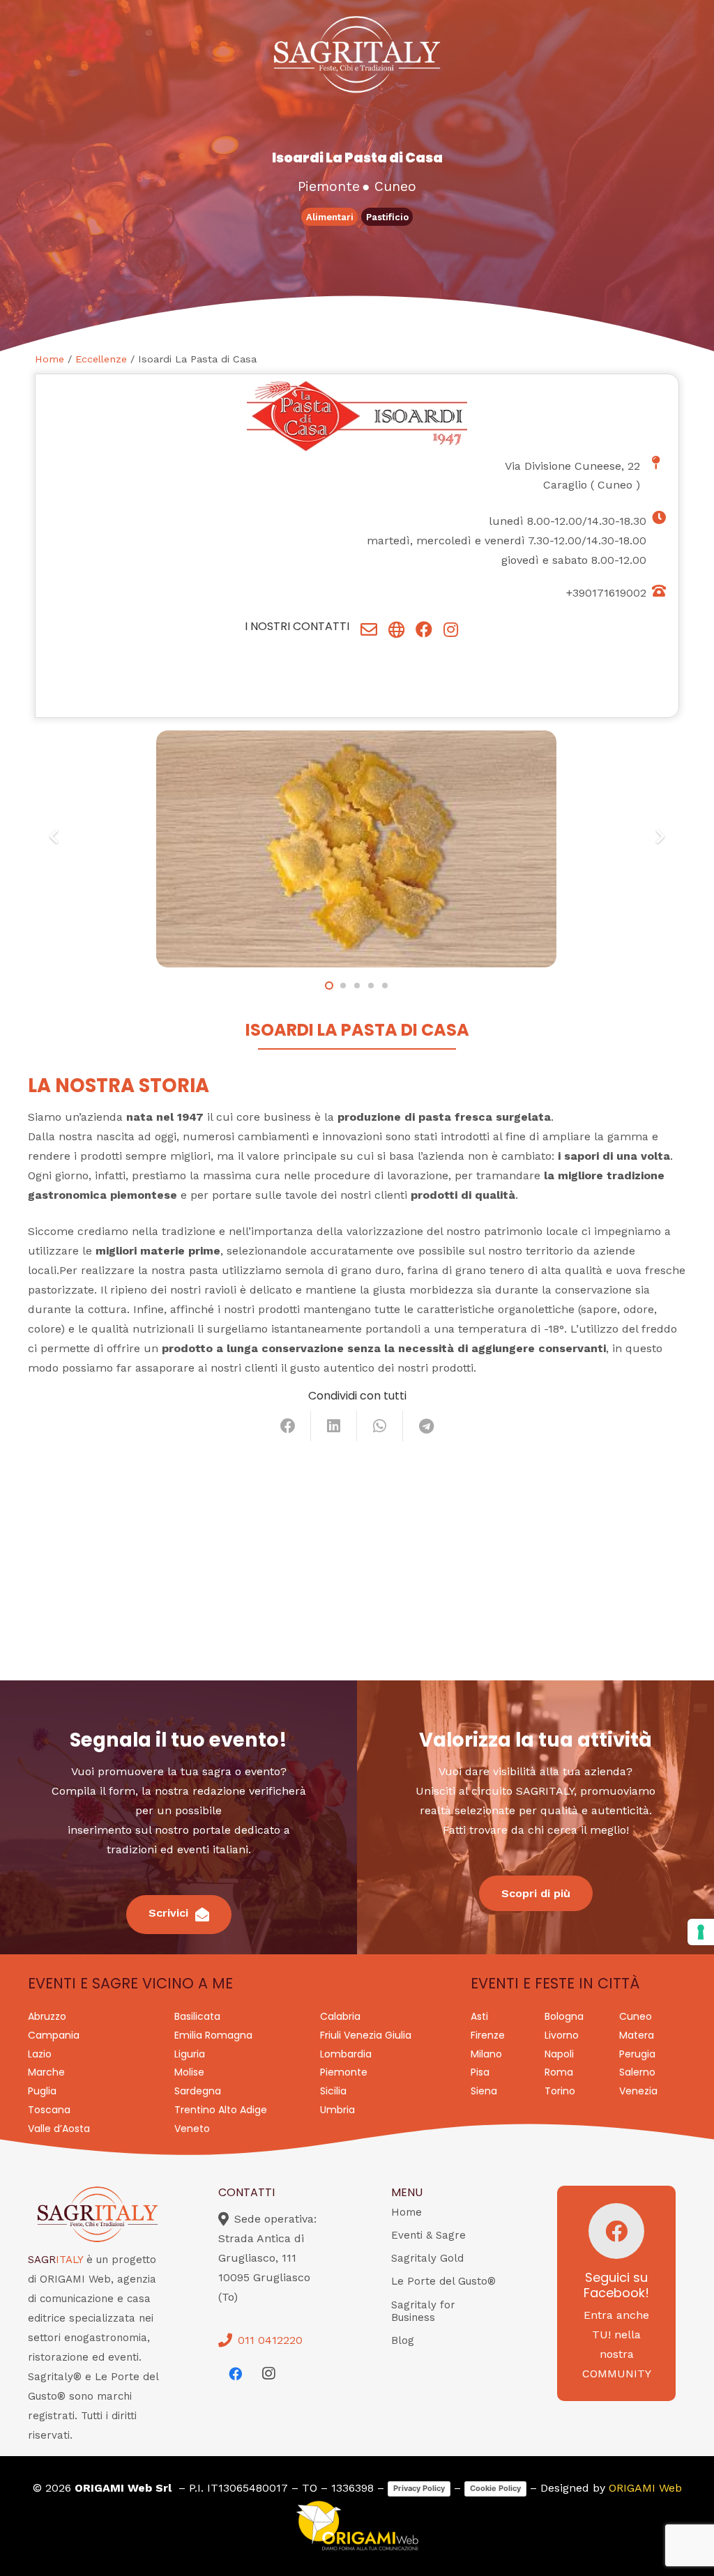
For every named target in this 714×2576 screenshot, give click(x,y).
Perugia (637, 2054)
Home (50, 359)
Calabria (340, 2016)
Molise (189, 2072)
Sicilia (333, 2091)
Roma (559, 2072)
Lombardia (346, 2054)
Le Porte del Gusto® (443, 2281)
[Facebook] (235, 2374)
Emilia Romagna (213, 2035)
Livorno (562, 2035)
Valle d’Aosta (59, 2129)
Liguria (190, 2054)
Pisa (480, 2072)
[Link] (369, 629)
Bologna (564, 2016)
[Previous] (54, 836)
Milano (486, 2054)
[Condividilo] (288, 1426)
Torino (560, 2091)
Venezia (638, 2091)
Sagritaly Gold (427, 2258)
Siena (484, 2091)
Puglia (42, 2091)
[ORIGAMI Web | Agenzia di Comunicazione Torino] (357, 2526)
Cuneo (615, 485)
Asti (479, 2016)
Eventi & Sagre (428, 2235)
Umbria (337, 2110)
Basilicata (197, 2016)
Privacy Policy (419, 2488)
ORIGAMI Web (645, 2488)
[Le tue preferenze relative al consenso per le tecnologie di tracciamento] (701, 1932)
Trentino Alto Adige (221, 2110)
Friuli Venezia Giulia (366, 2035)
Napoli (559, 2054)
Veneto (192, 2129)
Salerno (637, 2072)
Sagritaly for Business (423, 2311)
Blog (403, 2340)
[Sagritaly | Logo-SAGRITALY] (357, 54)
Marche (46, 2072)
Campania (54, 2035)
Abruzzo (47, 2016)
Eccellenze (101, 359)
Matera (637, 2035)
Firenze (488, 2035)
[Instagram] (268, 2374)
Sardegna (198, 2091)
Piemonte (344, 2072)
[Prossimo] (660, 836)
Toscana (49, 2110)
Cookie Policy (495, 2488)
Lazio (40, 2054)
